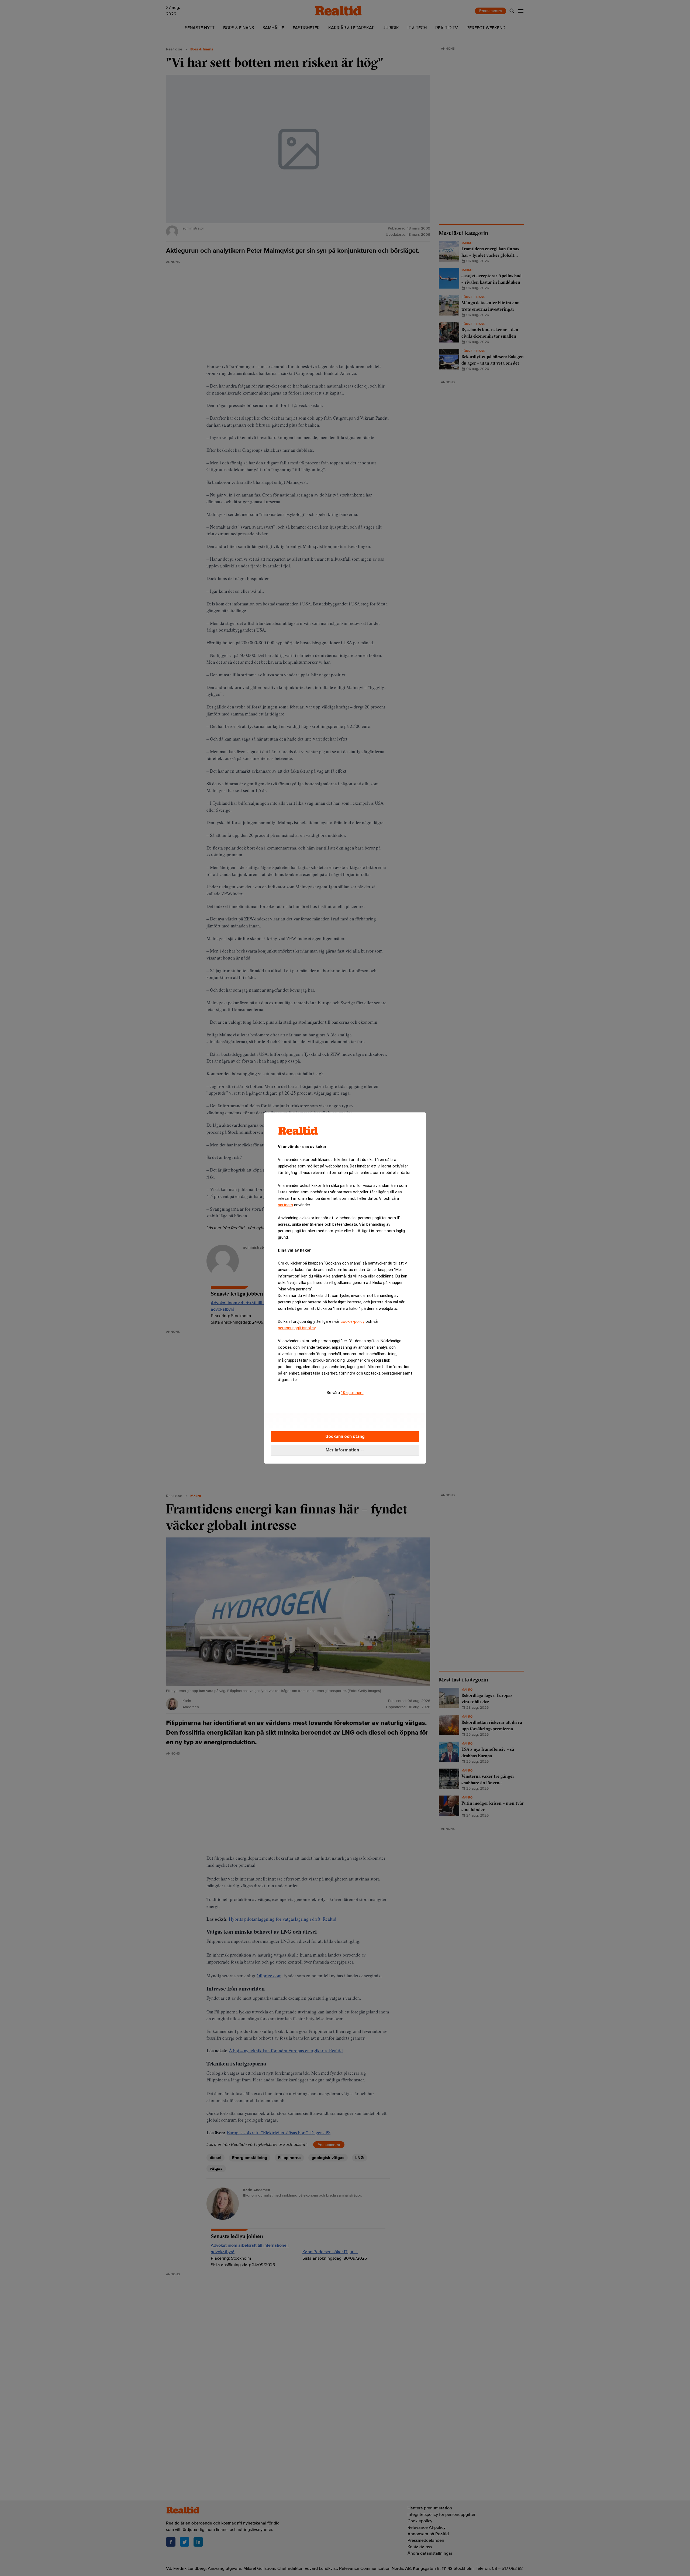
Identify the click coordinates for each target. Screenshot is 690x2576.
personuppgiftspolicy (297, 1328)
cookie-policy (353, 1321)
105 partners (352, 1393)
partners (285, 1205)
